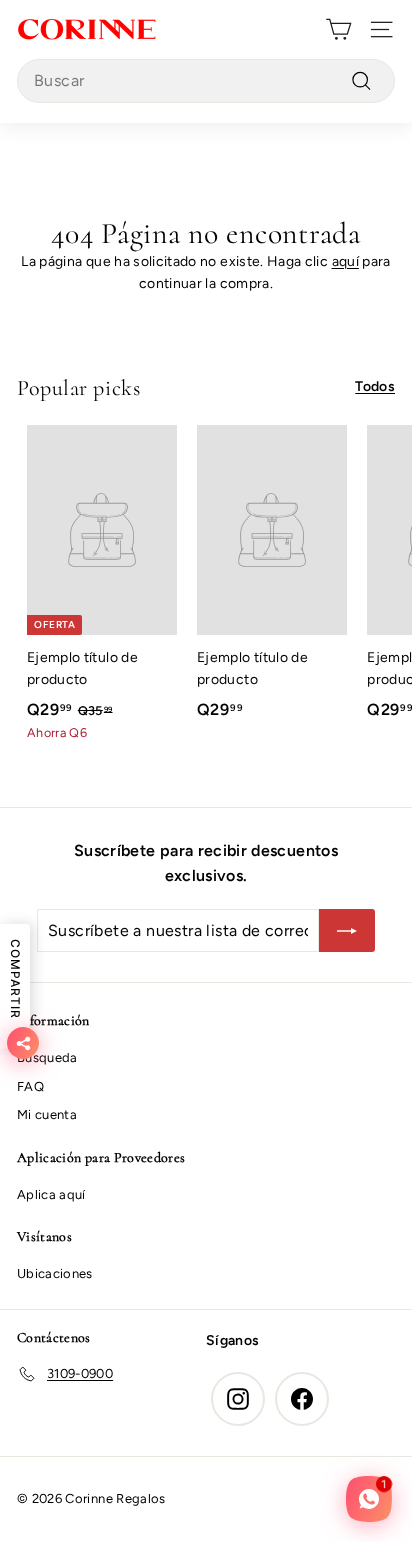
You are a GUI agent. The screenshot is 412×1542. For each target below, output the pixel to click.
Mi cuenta (47, 1114)
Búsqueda (47, 1057)
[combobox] (206, 81)
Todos (375, 386)
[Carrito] (338, 29)
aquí (345, 261)
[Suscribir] (347, 931)
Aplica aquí (51, 1194)
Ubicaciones (55, 1273)
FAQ (30, 1086)
